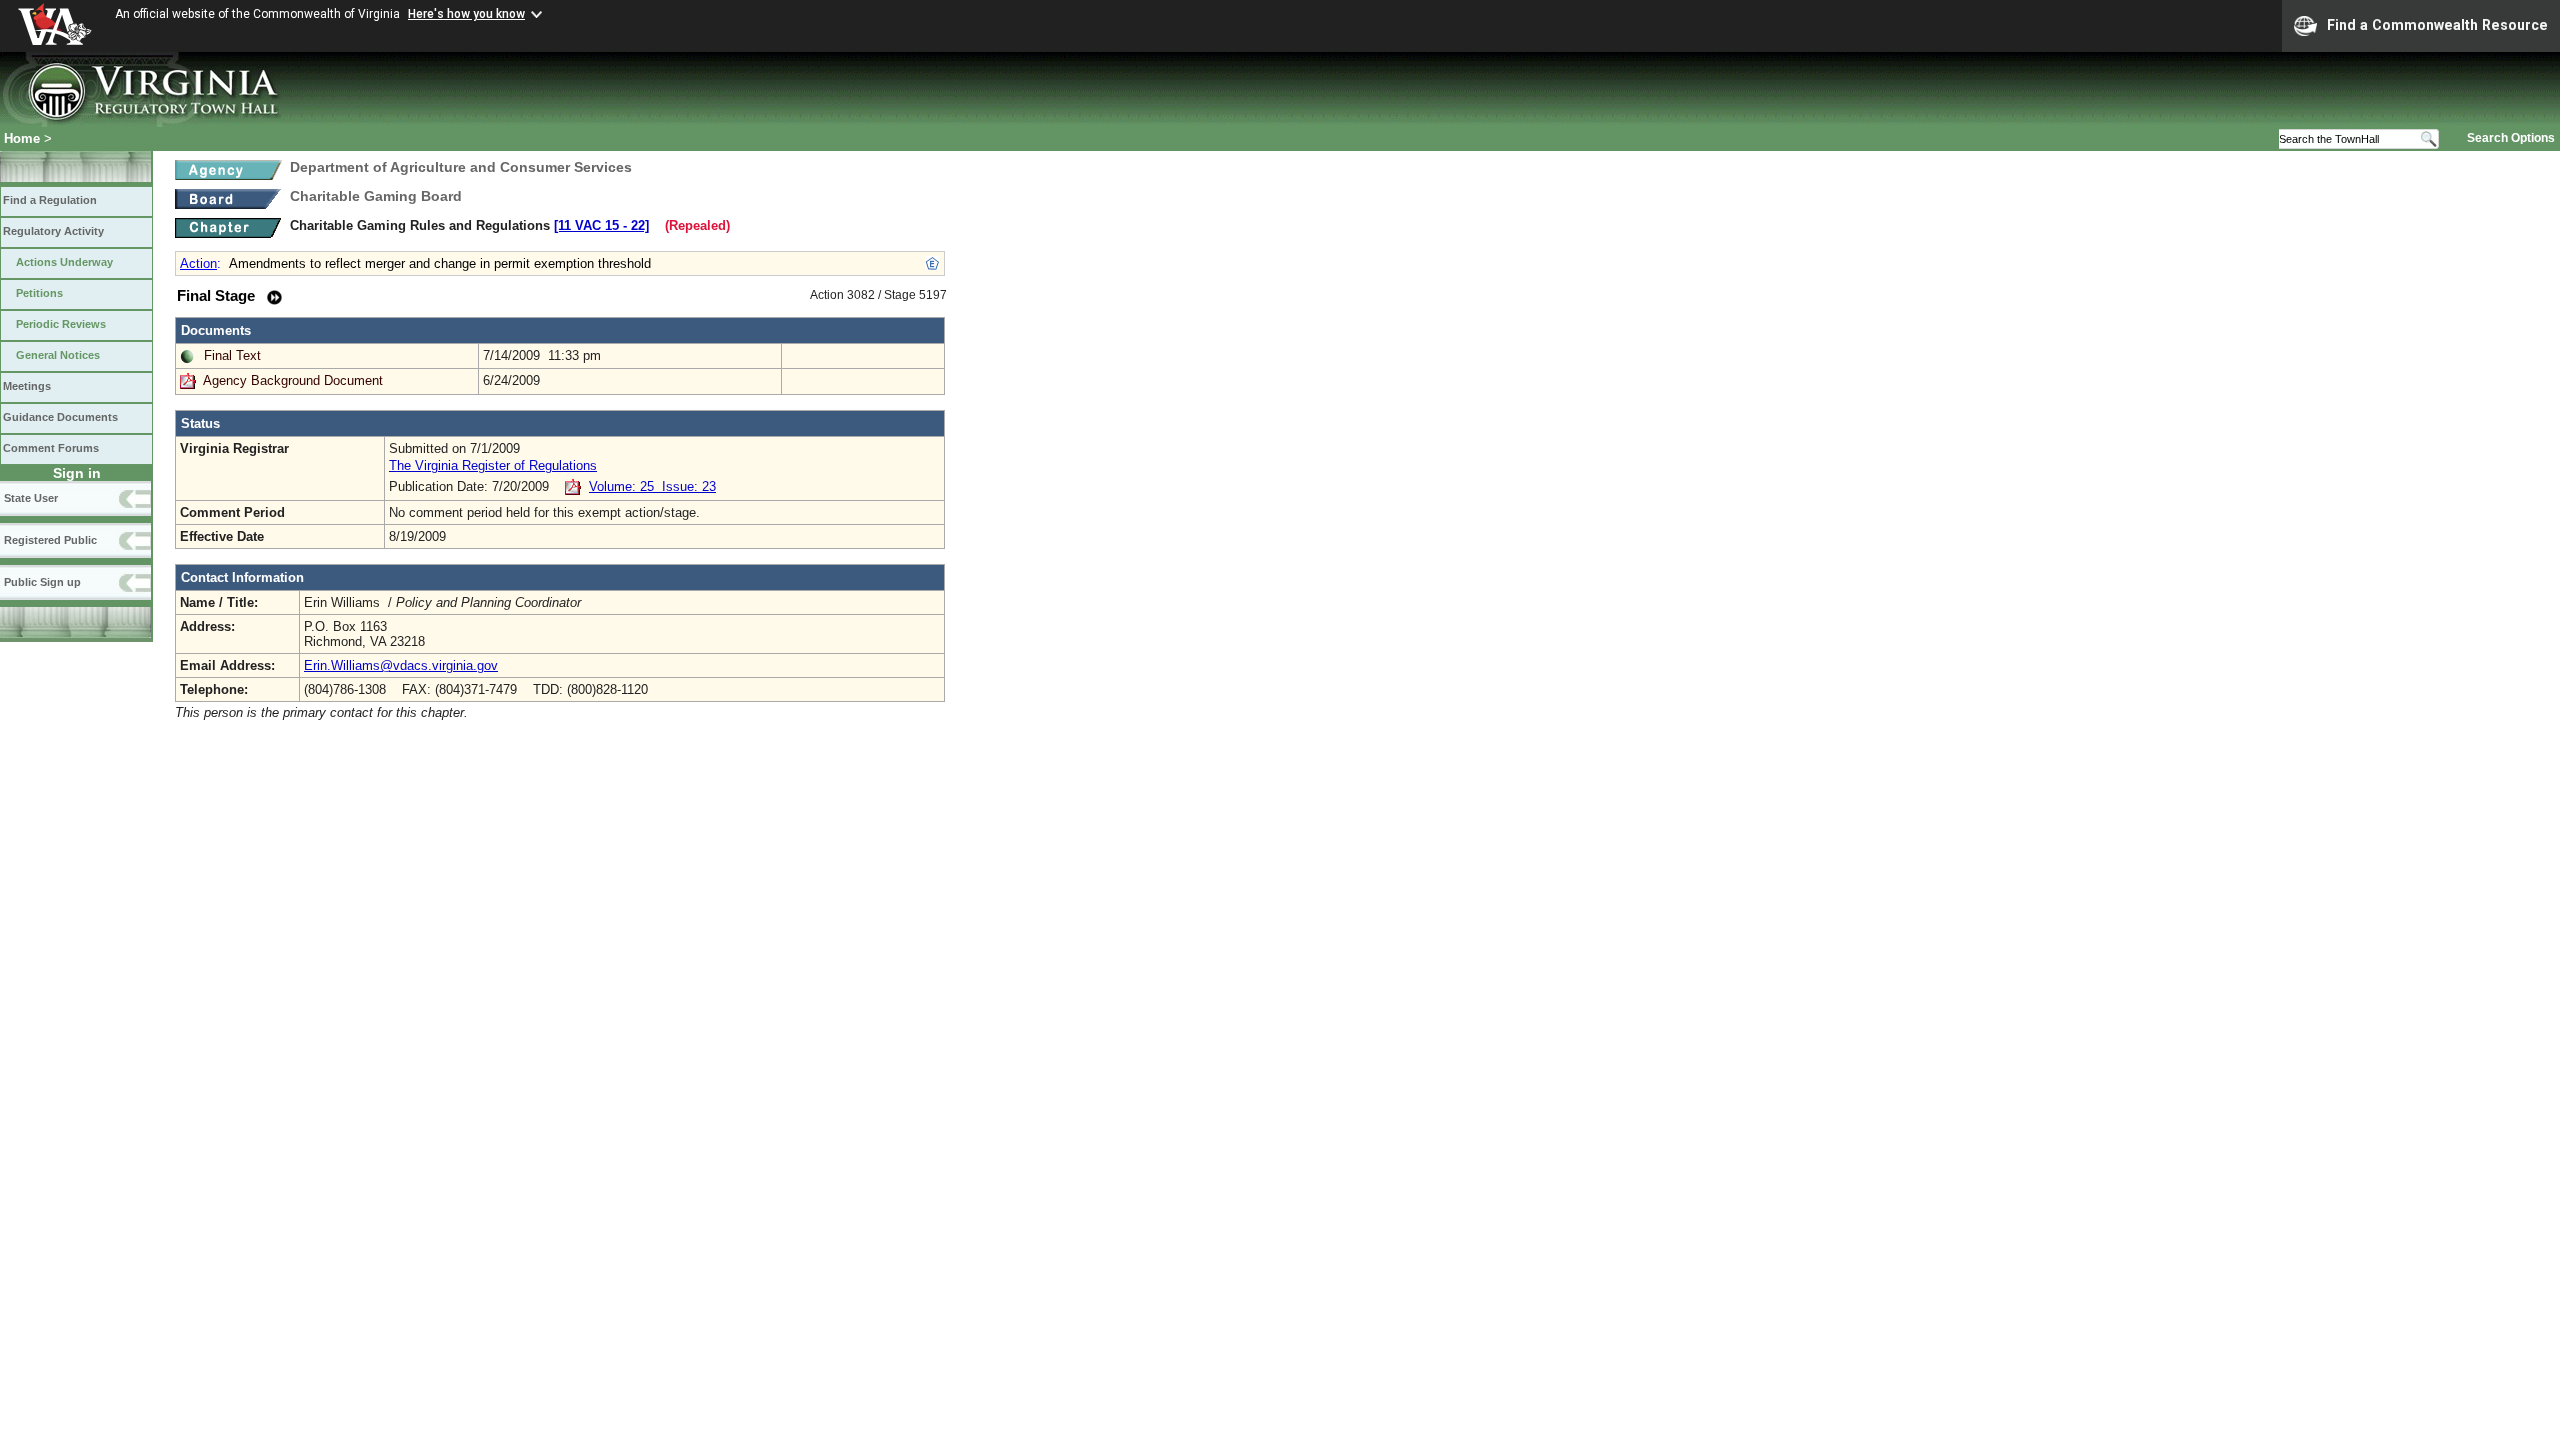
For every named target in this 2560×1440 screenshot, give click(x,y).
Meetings (27, 386)
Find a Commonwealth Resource (2437, 25)
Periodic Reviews (61, 324)
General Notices (58, 355)
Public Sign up (42, 582)
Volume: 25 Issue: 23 (652, 486)
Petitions (39, 293)
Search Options (2511, 138)
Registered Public (50, 540)
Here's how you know (466, 14)
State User (31, 498)
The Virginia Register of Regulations (493, 465)
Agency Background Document (293, 380)
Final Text (232, 355)
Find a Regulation (50, 200)
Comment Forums (51, 448)
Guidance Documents (60, 417)
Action (198, 263)
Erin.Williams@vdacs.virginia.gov (401, 665)
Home (22, 138)
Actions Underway (64, 262)
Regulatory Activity (53, 231)
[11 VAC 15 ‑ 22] (601, 225)
